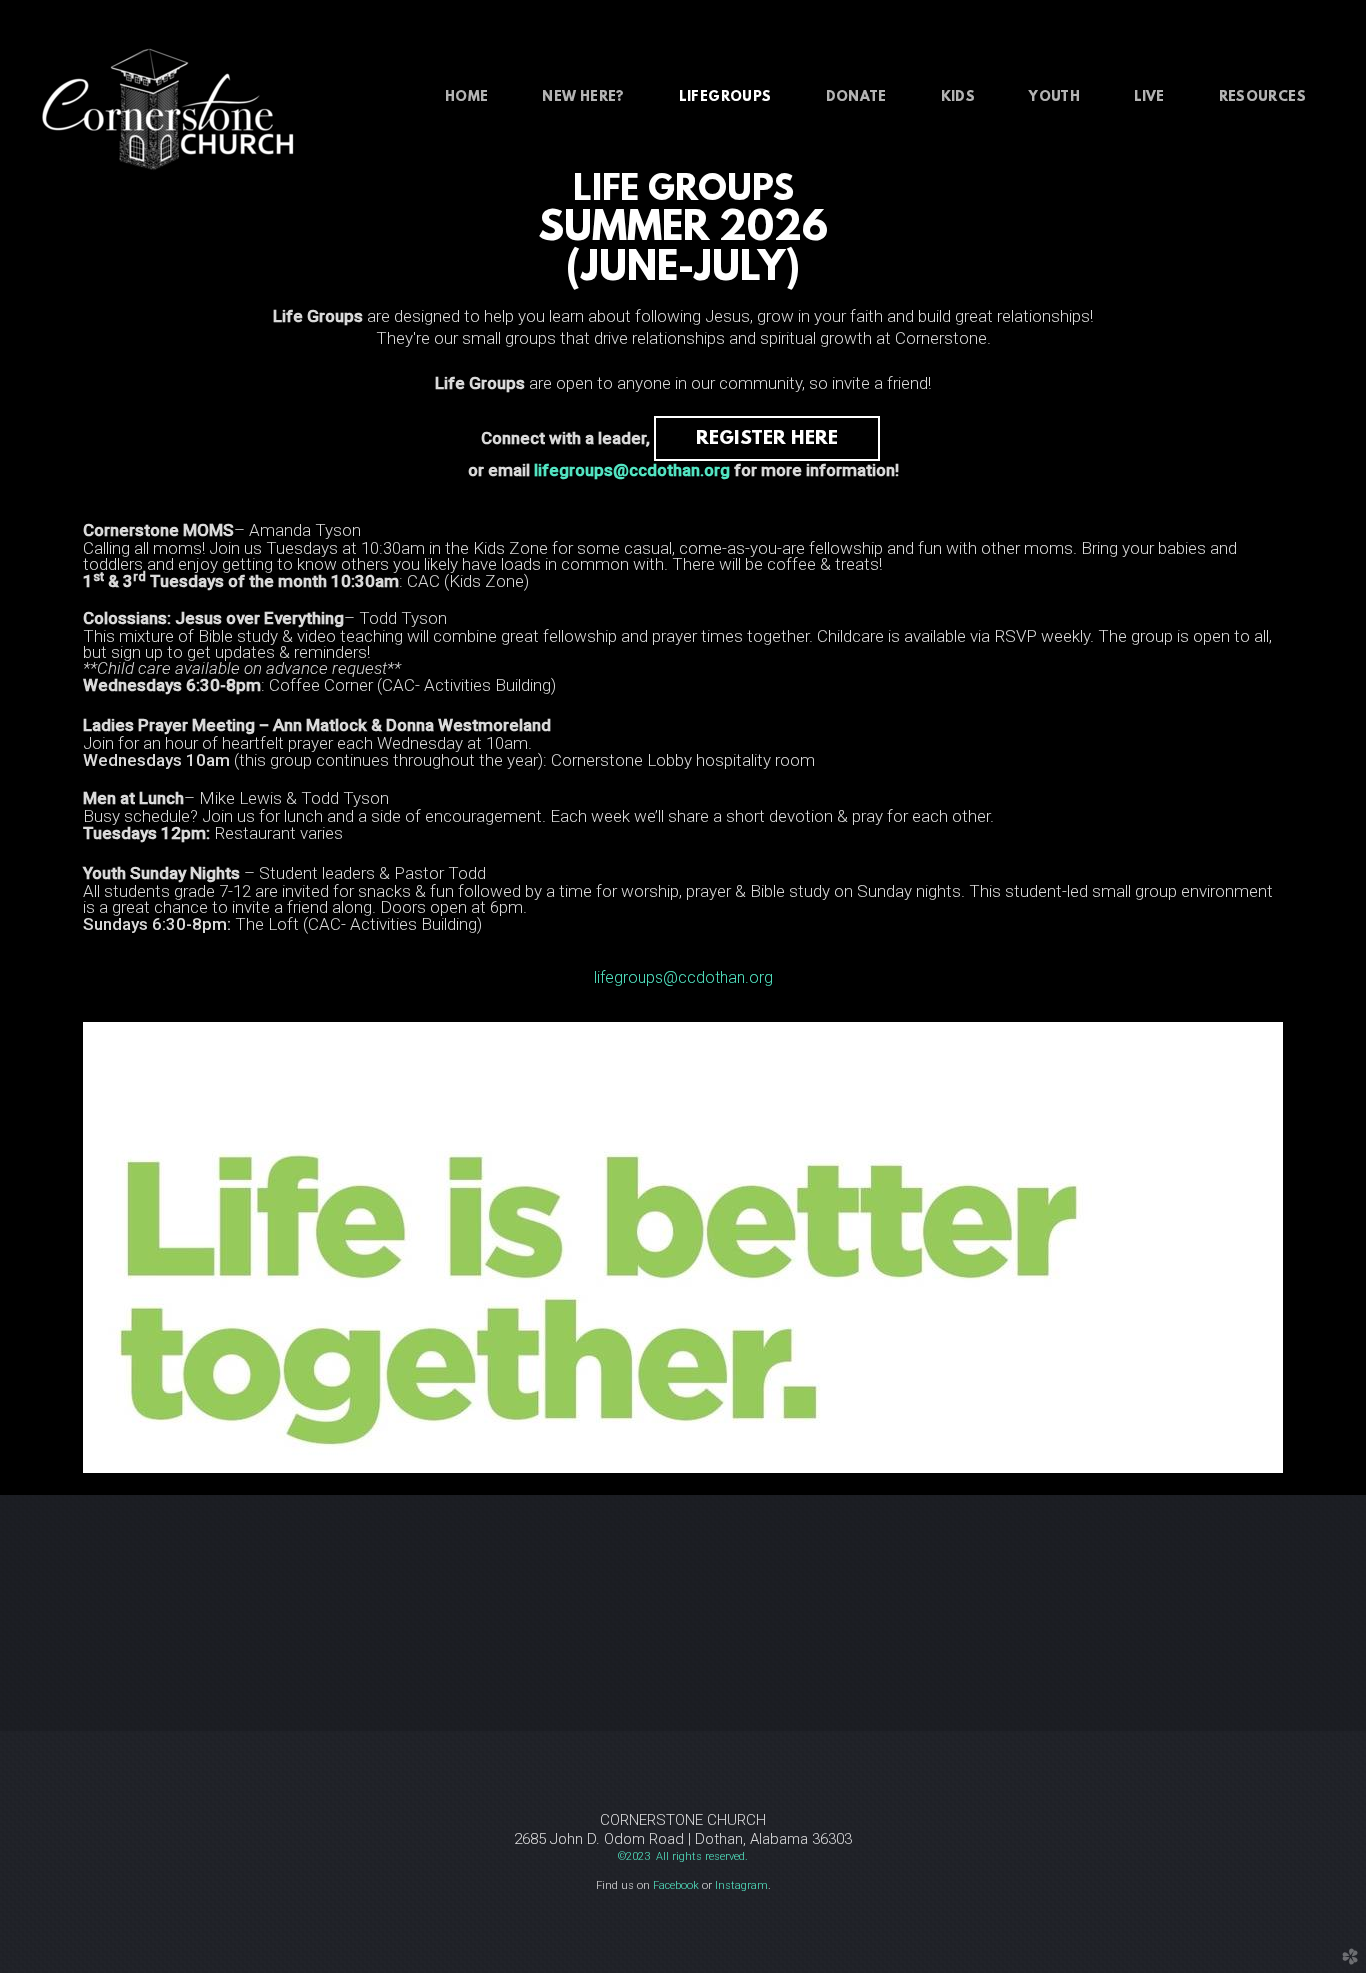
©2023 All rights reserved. (683, 1856)
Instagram (741, 1885)
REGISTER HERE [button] (767, 439)
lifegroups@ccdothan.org (632, 470)
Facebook (676, 1885)
